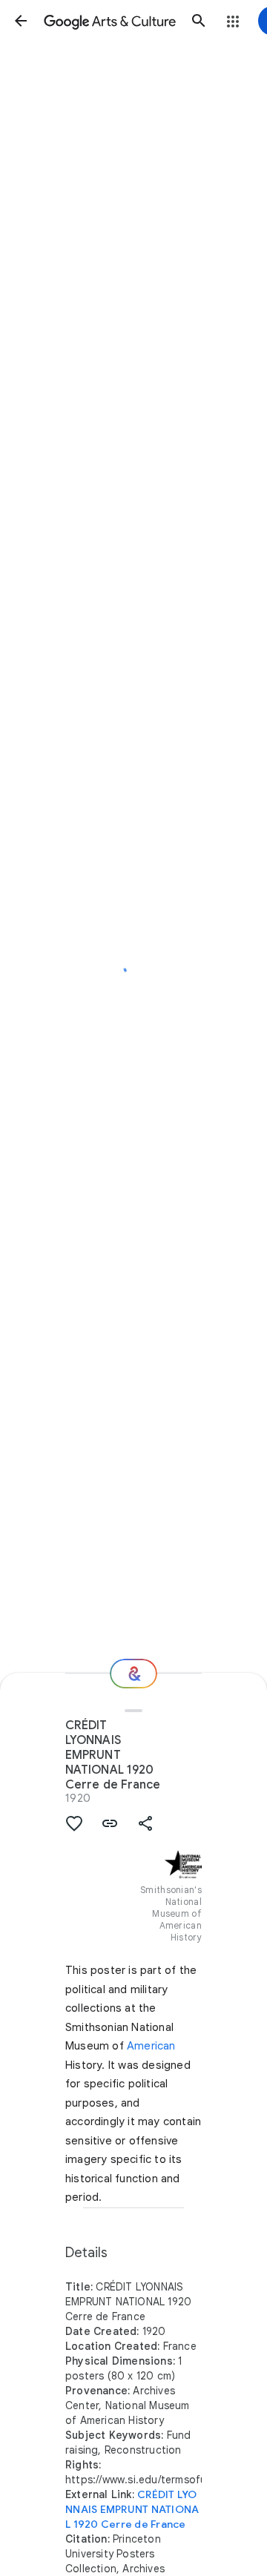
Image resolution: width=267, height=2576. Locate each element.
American (151, 2046)
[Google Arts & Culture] (110, 21)
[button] (21, 21)
